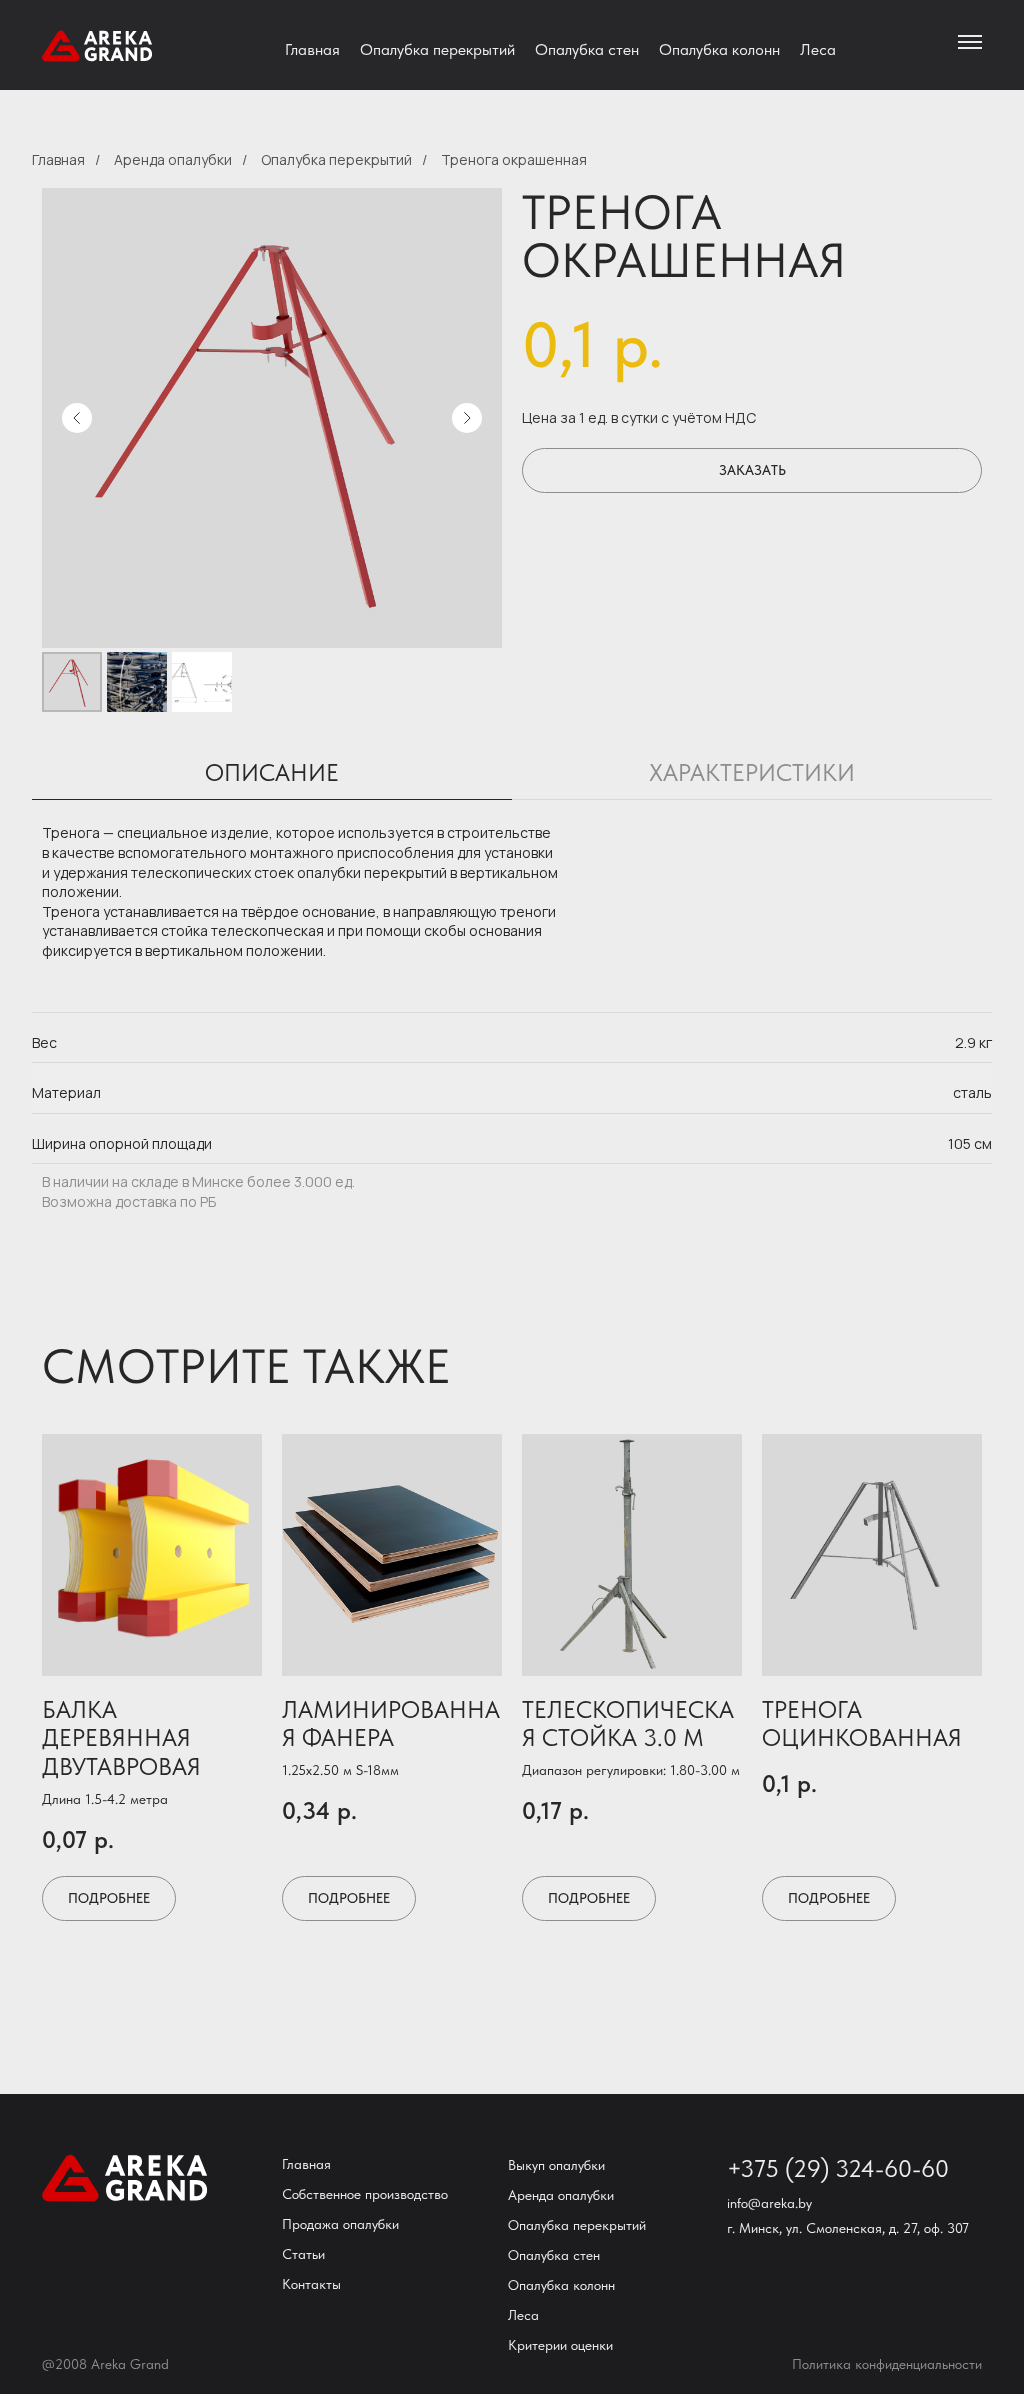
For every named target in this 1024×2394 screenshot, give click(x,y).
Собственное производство (365, 2194)
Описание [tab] (272, 772)
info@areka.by (769, 2203)
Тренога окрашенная (514, 159)
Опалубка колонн (719, 49)
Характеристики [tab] (752, 772)
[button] (752, 470)
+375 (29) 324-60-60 (838, 2168)
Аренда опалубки (173, 159)
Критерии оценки (560, 2345)
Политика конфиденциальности (887, 2364)
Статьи (303, 2254)
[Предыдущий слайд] (77, 418)
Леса (818, 49)
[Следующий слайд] (467, 418)
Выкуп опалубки (556, 2165)
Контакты (311, 2284)
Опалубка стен (587, 49)
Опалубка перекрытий (437, 49)
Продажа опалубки (340, 2224)
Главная (312, 49)
